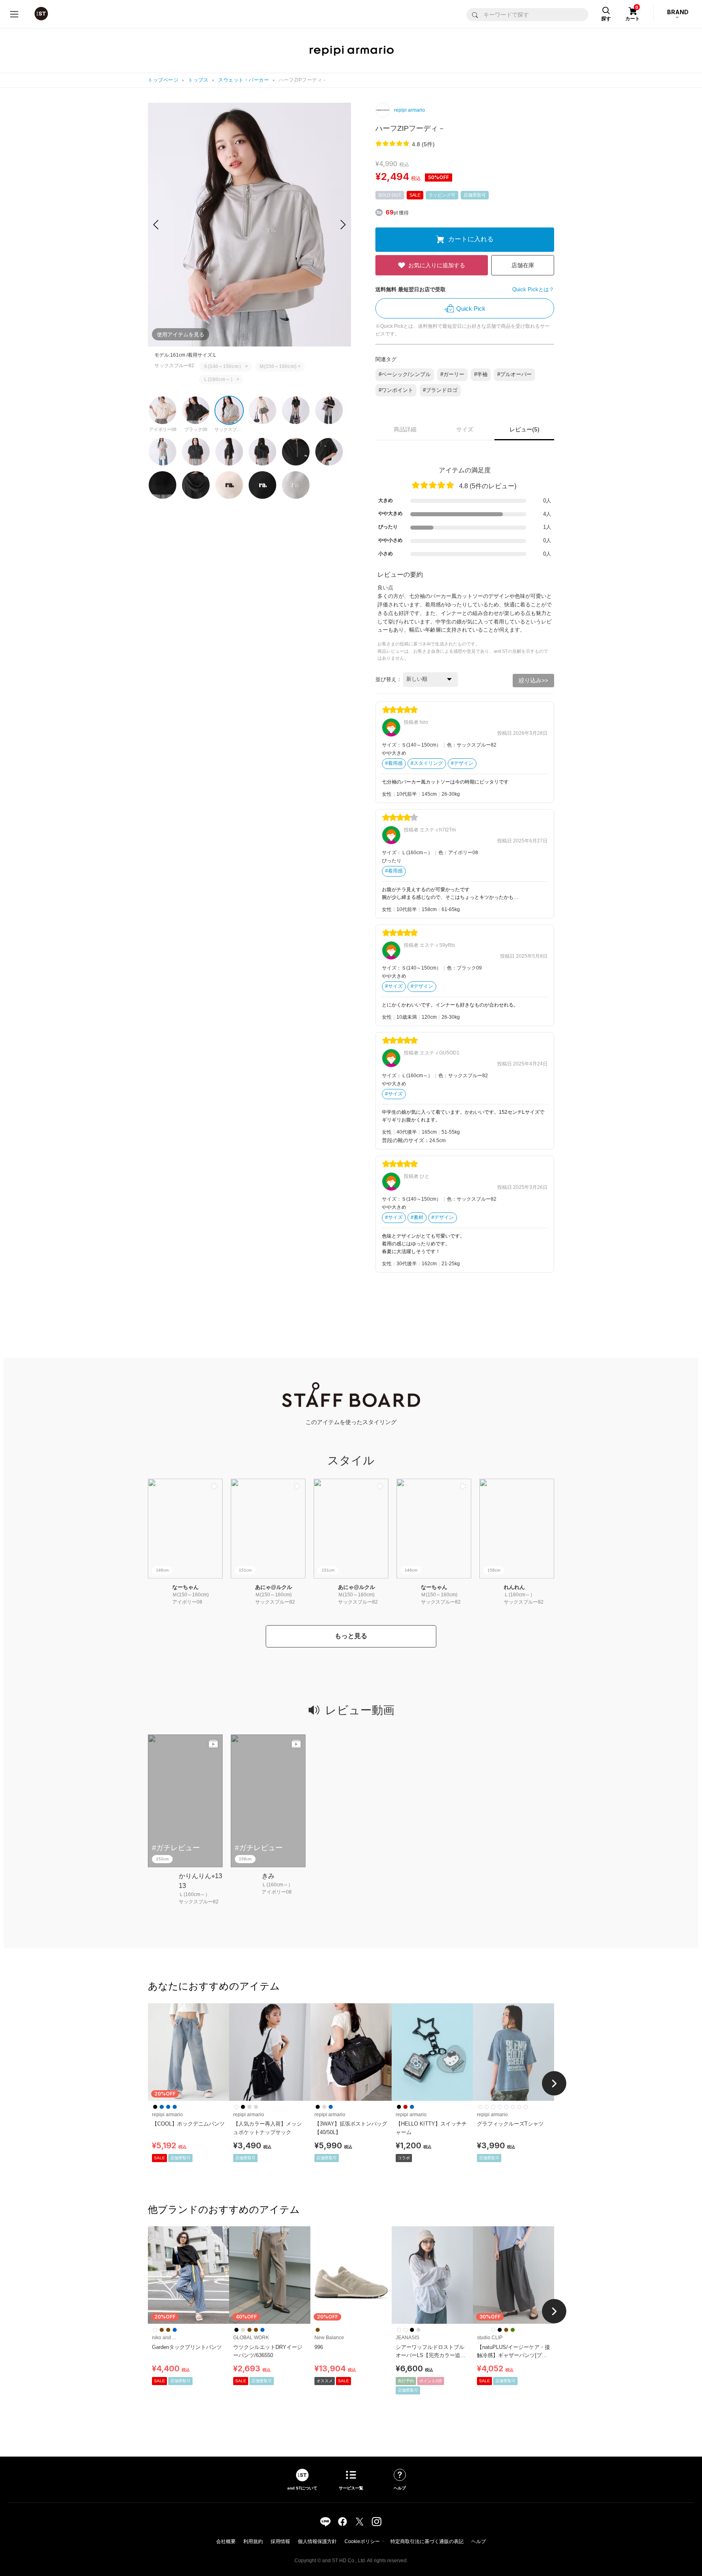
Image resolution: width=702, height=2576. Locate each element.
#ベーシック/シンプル (405, 374)
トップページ (163, 80)
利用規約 (253, 2541)
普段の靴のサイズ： (406, 1140)
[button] (343, 225)
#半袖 (481, 374)
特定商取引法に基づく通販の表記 (427, 2541)
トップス (198, 80)
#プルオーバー (515, 374)
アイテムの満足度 (465, 470)
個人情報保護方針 (317, 2541)
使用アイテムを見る (181, 334)
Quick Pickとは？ (533, 289)
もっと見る (351, 1636)
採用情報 (280, 2541)
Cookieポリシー (362, 2541)
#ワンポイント (396, 390)
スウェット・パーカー (244, 80)
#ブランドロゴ (440, 390)
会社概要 (226, 2541)
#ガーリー (452, 374)
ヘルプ (479, 2541)
